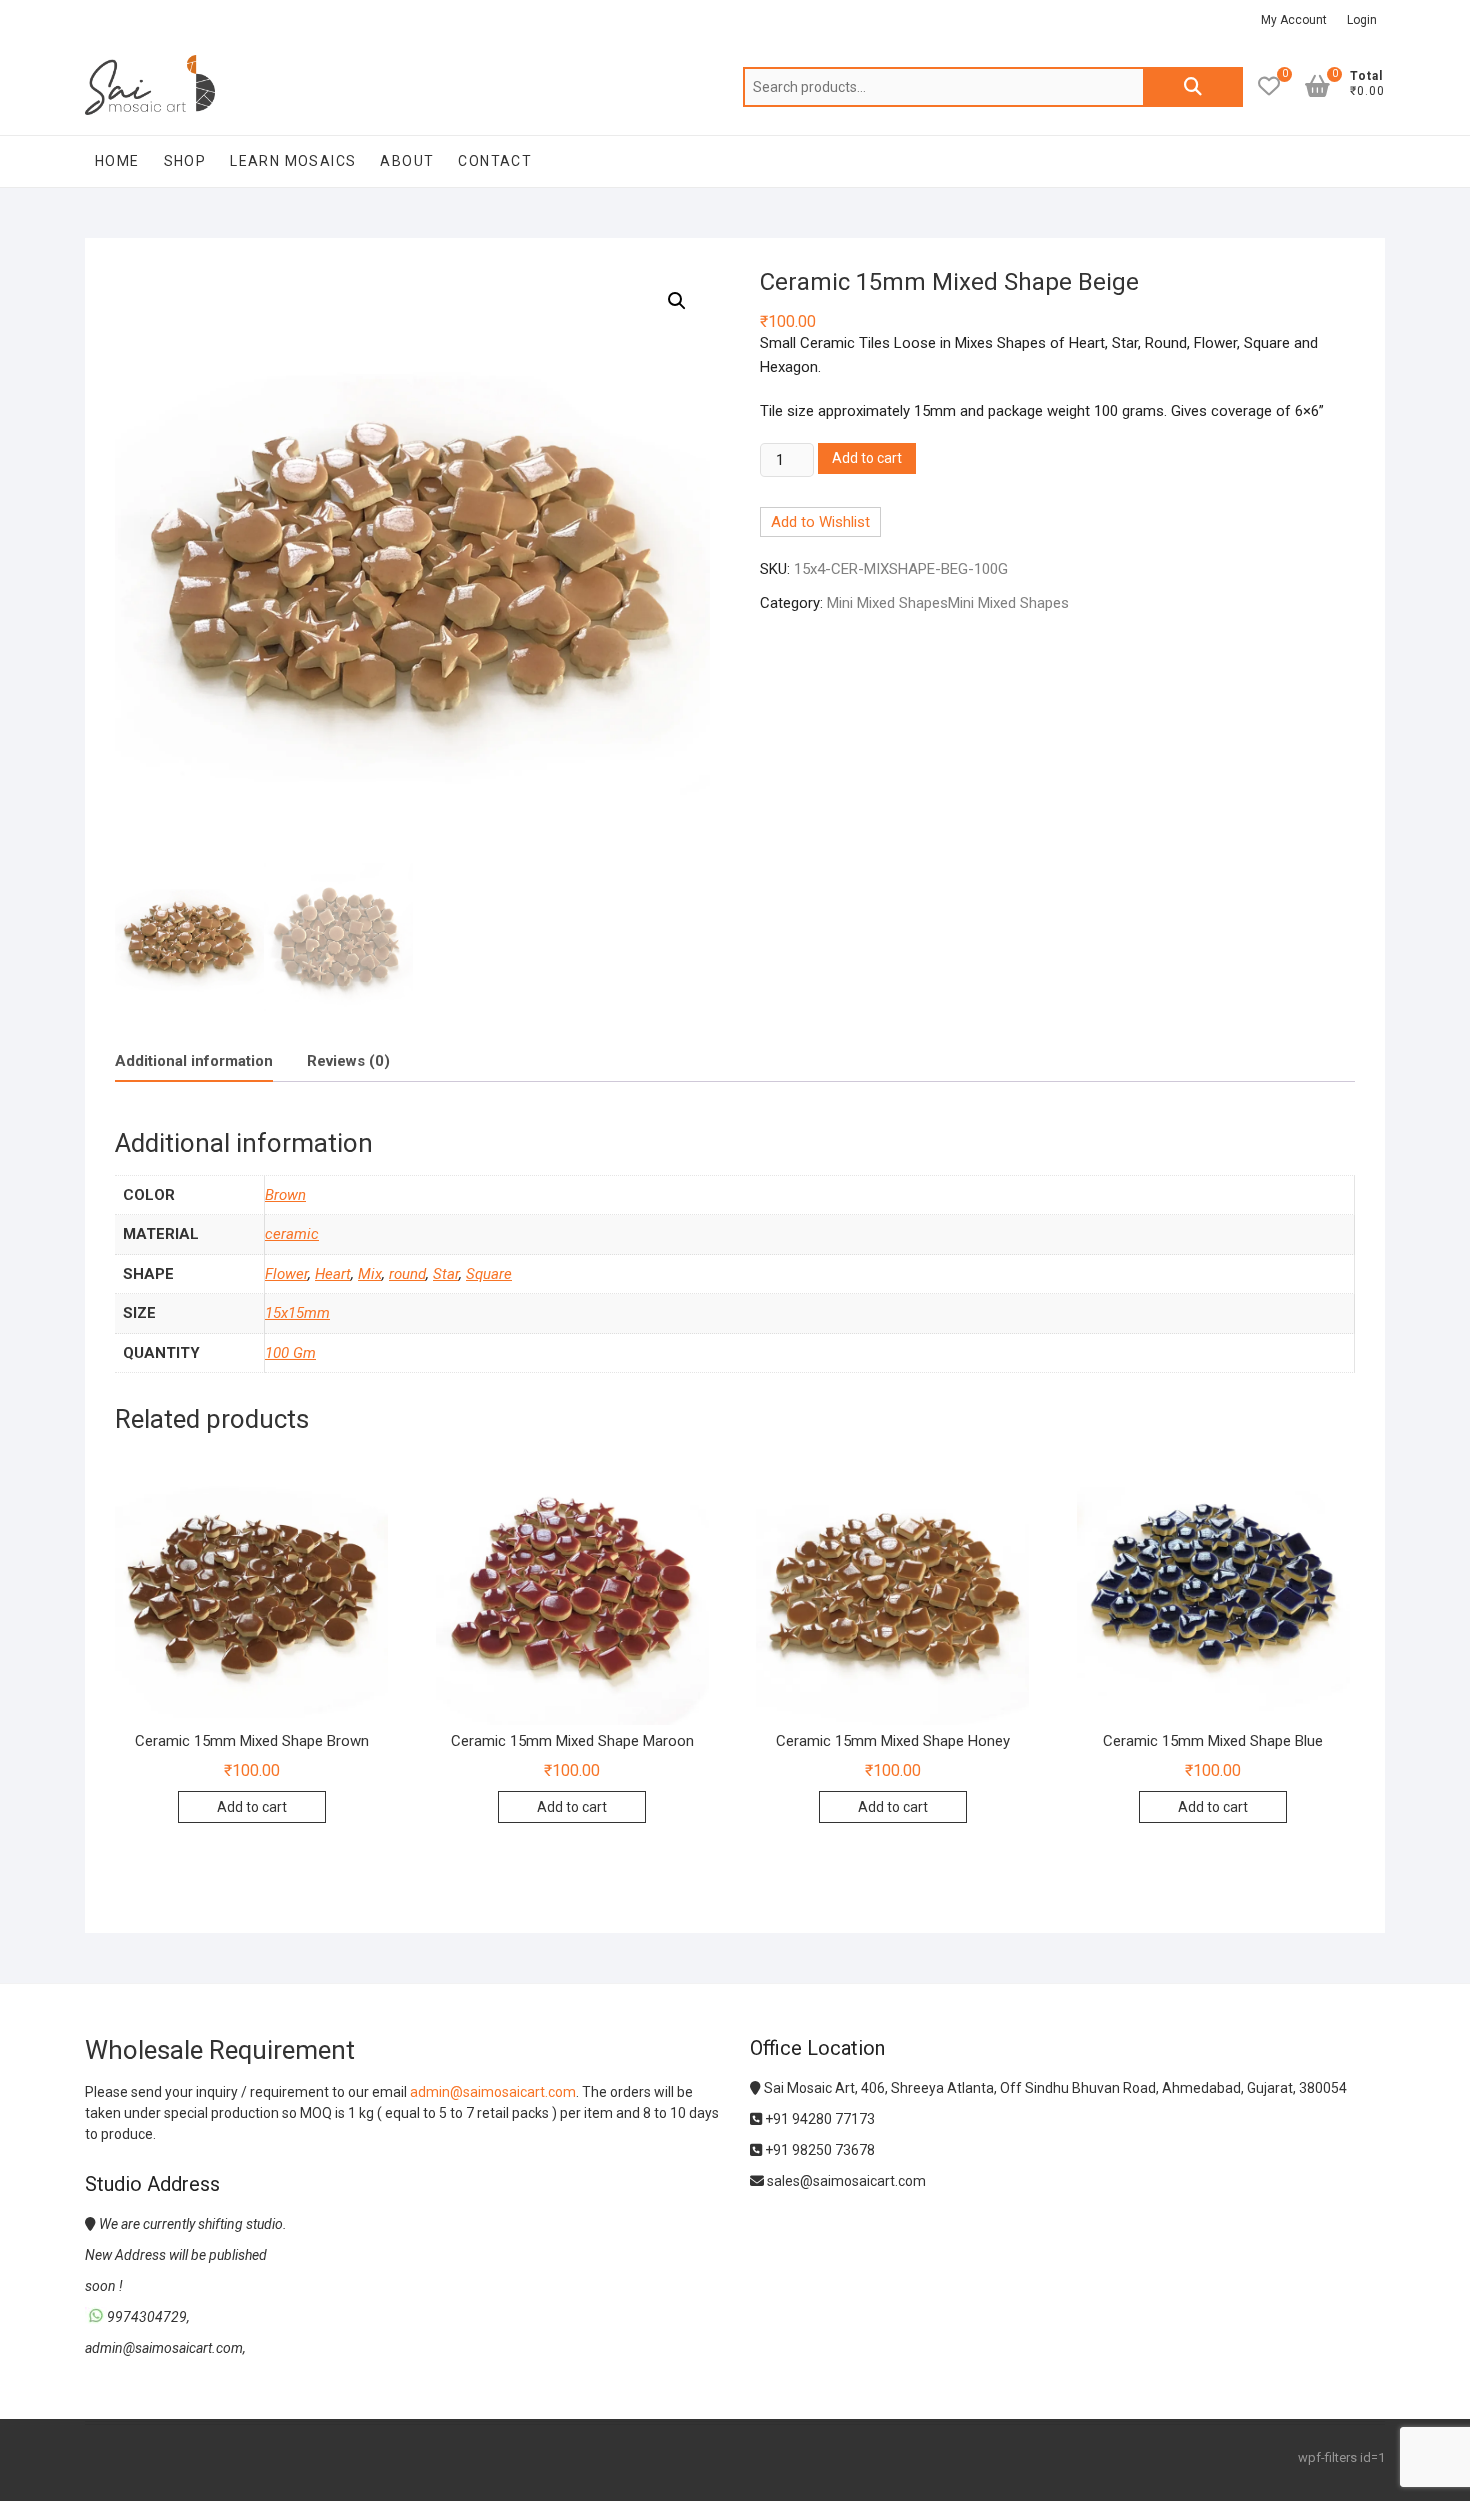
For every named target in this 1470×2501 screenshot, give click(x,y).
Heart (333, 1274)
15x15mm (297, 1313)
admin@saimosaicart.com (493, 2092)
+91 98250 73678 (818, 2150)
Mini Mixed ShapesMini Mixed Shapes (948, 603)
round (407, 1274)
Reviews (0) (348, 1061)
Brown (285, 1195)
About (407, 161)
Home (117, 161)
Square (489, 1274)
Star (446, 1274)
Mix (370, 1274)
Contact (495, 161)
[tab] (194, 1061)
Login (1362, 20)
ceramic (292, 1234)
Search (1193, 87)
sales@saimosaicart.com (845, 2181)
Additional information (194, 1061)
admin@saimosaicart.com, (165, 2348)
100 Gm (290, 1353)
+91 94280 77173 (818, 2119)
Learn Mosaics (293, 161)
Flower (286, 1274)
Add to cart (867, 458)
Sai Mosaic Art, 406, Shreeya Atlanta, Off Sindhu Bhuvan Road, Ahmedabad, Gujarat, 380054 (1054, 2088)
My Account (1294, 20)
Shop (185, 161)
